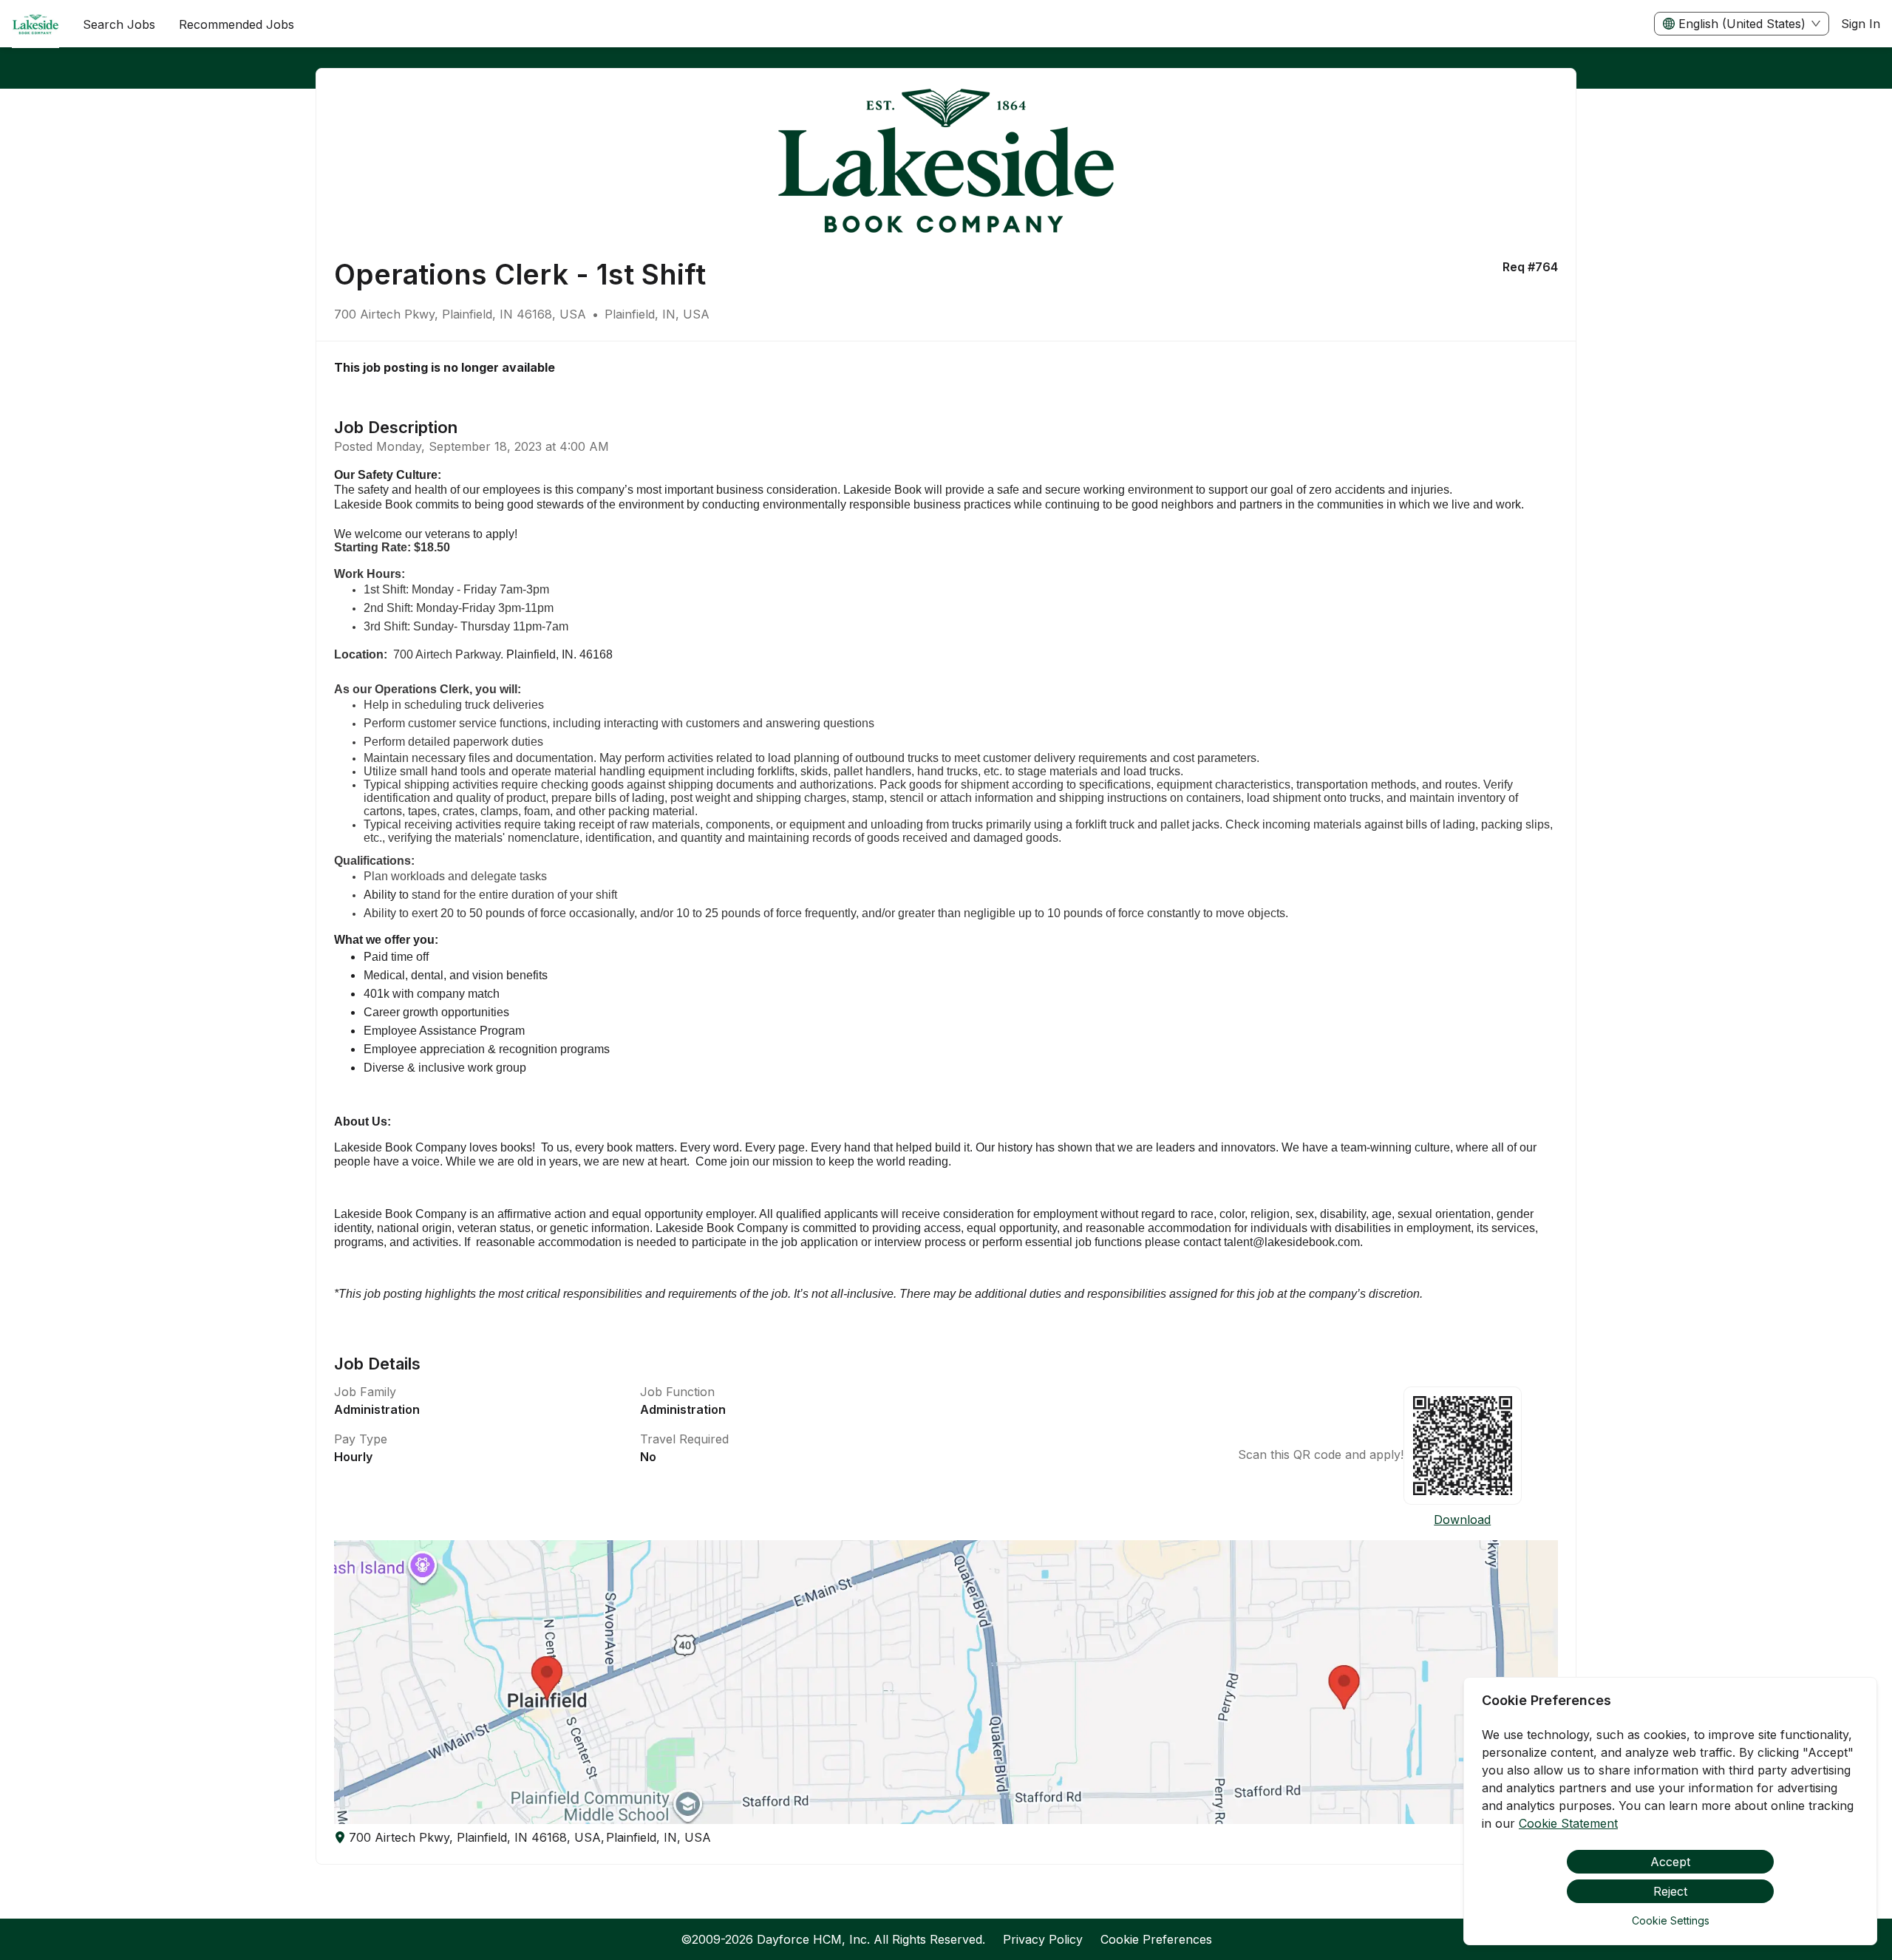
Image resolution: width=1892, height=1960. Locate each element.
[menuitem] (35, 24)
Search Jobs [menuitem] (119, 24)
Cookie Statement (1568, 1823)
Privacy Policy (1043, 1939)
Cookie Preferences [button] (1156, 1939)
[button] (946, 1682)
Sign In (1861, 24)
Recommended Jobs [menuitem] (236, 24)
